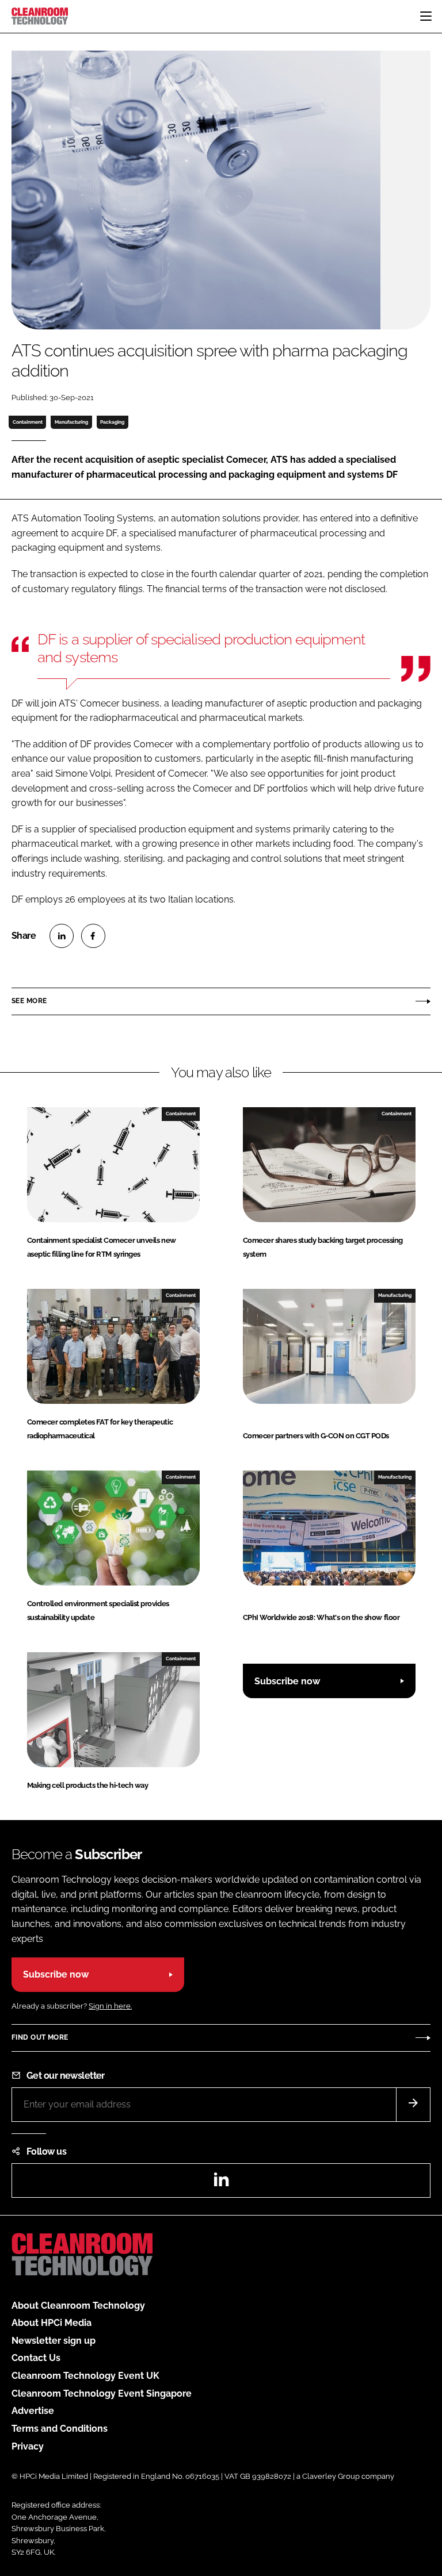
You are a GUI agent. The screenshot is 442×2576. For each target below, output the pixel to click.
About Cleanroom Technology (78, 2306)
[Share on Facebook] (93, 936)
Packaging (112, 422)
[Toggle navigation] (426, 16)
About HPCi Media (52, 2323)
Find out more (40, 2037)
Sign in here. (110, 2006)
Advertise (33, 2411)
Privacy (28, 2446)
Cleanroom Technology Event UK (85, 2376)
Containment (28, 422)
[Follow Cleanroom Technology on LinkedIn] (221, 2183)
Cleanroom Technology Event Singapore (102, 2393)
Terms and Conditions (60, 2429)
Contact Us (36, 2358)
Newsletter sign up (54, 2341)
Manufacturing (71, 422)
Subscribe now (287, 1681)
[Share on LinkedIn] (62, 936)
